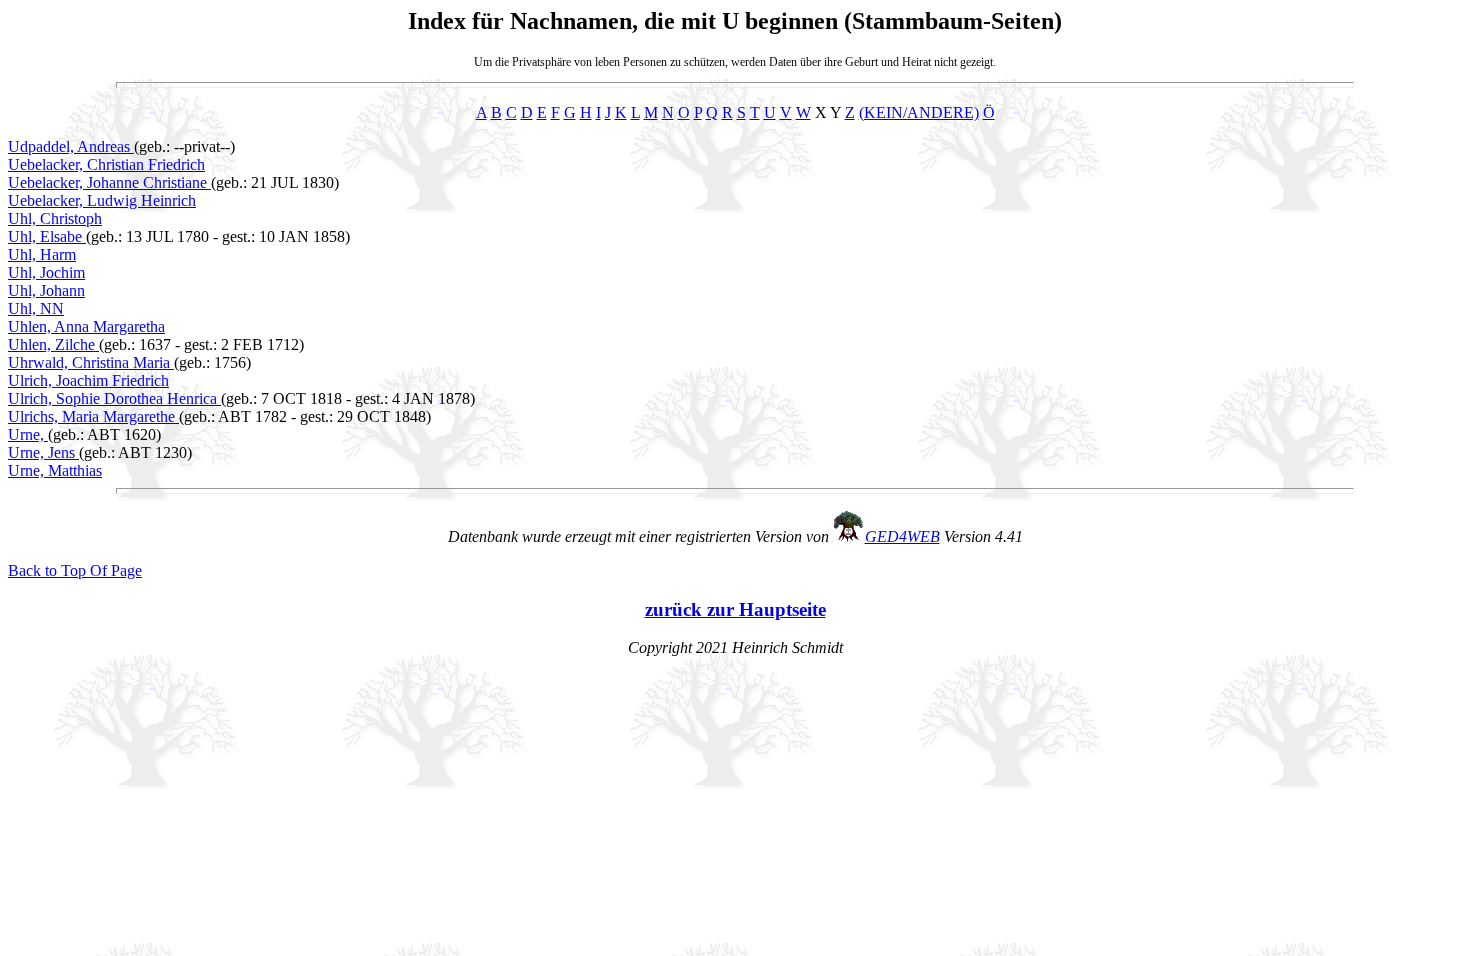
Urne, (28, 434)
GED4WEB (902, 536)
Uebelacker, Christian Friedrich (106, 164)
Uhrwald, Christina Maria (91, 362)
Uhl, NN (36, 308)
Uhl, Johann (46, 290)
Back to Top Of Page (75, 570)
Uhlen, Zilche (53, 344)
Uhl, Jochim (46, 272)
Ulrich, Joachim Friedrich (88, 380)
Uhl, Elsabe (47, 236)
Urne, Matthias (55, 470)
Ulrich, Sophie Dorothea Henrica (114, 398)
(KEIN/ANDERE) (919, 112)
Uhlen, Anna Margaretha (86, 326)
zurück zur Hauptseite (735, 609)
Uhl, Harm (42, 254)
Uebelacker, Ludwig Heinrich (102, 200)
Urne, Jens (43, 452)
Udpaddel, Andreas (71, 146)
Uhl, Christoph (55, 218)
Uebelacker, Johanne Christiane (109, 182)
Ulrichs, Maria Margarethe (93, 416)
